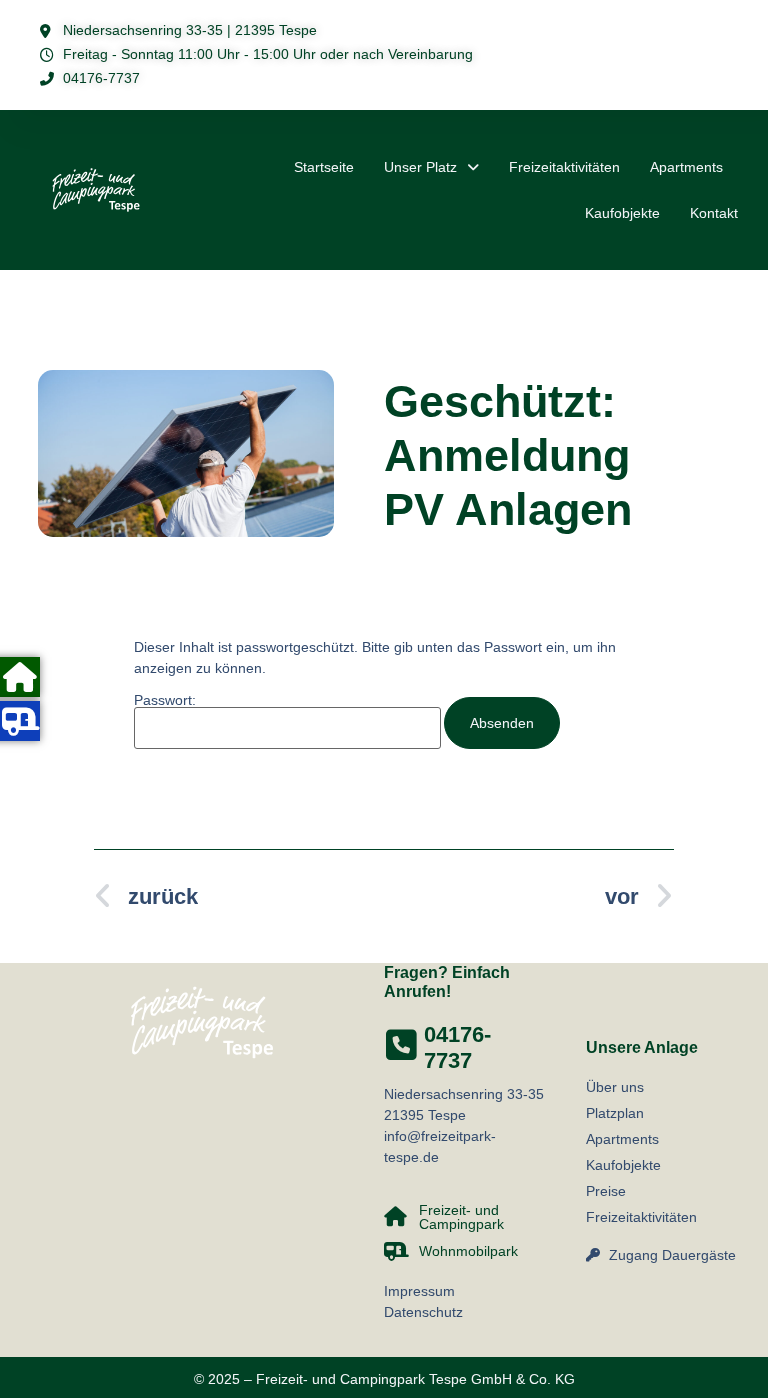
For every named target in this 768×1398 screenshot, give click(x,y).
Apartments (686, 167)
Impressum (419, 1291)
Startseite (324, 167)
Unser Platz (420, 167)
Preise (606, 1191)
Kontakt (714, 213)
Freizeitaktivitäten (564, 167)
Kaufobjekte (622, 213)
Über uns (615, 1087)
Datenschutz (423, 1312)
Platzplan (615, 1113)
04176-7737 (457, 1047)
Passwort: (165, 700)
